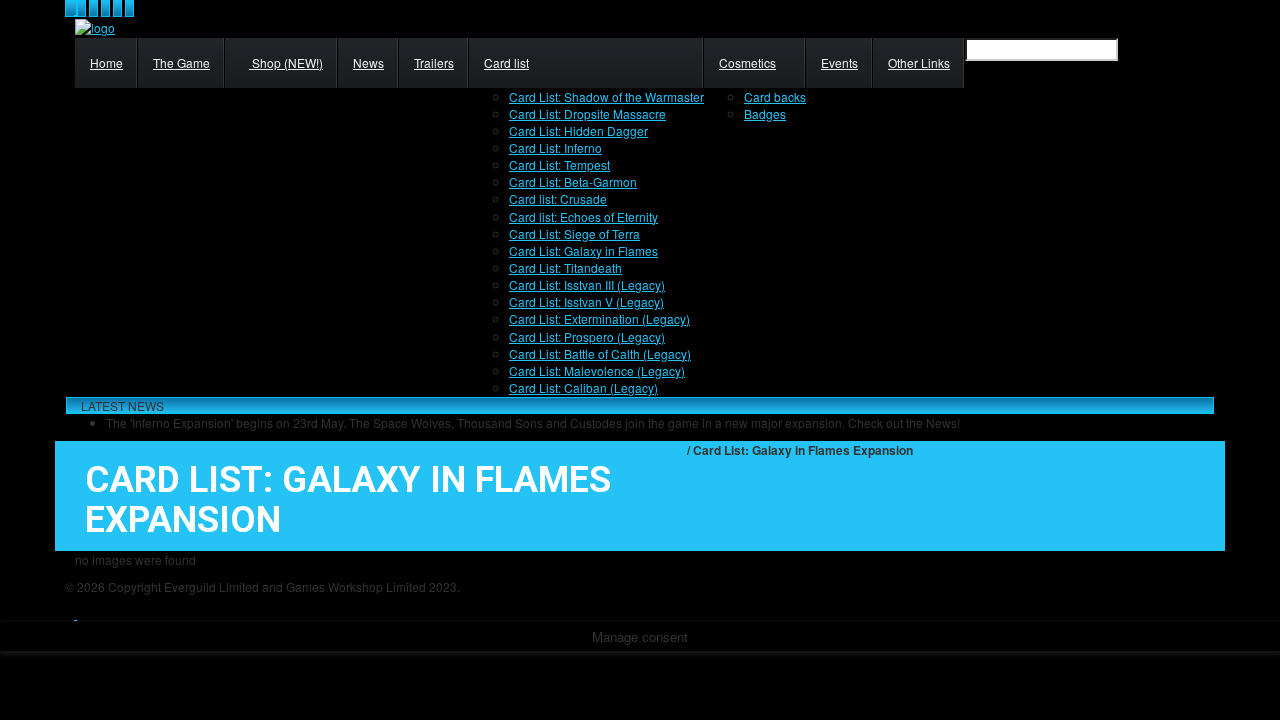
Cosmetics (747, 62)
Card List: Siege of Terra (574, 233)
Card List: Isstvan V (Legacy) (586, 301)
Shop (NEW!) (286, 62)
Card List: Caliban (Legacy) (583, 387)
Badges (765, 113)
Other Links (919, 62)
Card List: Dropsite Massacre (587, 113)
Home (106, 62)
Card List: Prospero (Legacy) (587, 336)
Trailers (434, 62)
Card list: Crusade (558, 198)
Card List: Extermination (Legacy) (599, 318)
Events (839, 62)
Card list (506, 62)
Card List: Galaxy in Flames (583, 250)
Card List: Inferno (555, 147)
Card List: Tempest (559, 164)
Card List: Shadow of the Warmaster (606, 96)
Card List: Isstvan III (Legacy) (587, 284)
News (368, 62)
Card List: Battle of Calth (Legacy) (600, 353)
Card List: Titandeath (565, 267)
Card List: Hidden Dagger (578, 130)
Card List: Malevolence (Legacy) (597, 370)
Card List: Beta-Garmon (573, 181)
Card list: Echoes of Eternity (583, 216)
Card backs (775, 96)
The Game (181, 62)
